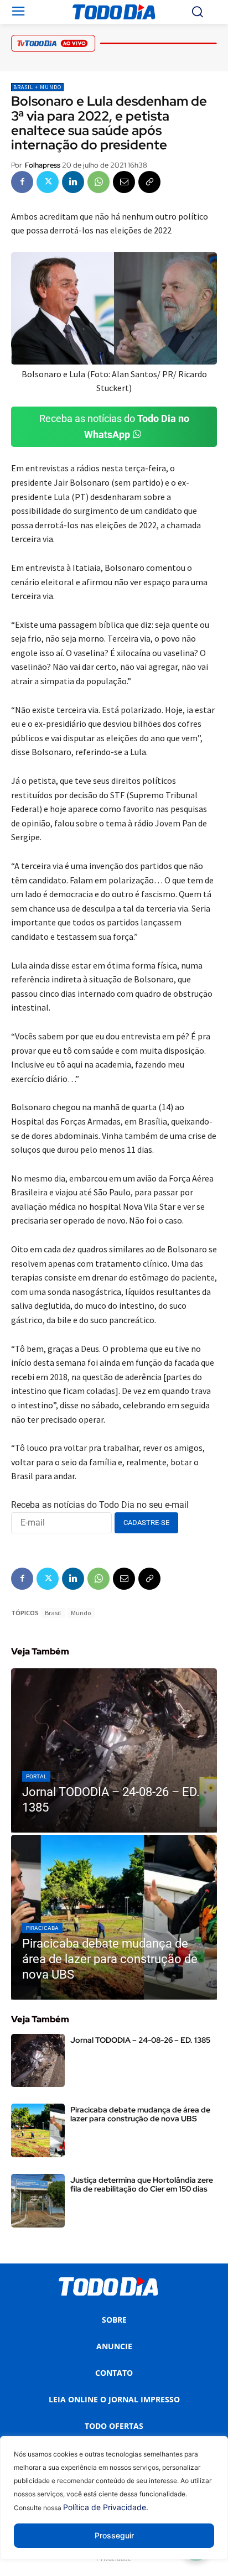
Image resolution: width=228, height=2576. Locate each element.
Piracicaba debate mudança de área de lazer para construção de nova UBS (140, 2114)
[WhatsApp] (99, 182)
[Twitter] (48, 182)
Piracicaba (42, 1928)
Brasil (53, 1613)
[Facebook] (22, 182)
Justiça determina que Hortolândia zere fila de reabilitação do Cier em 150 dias (142, 2184)
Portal (36, 1776)
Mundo (81, 1613)
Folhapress (43, 165)
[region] (114, 2506)
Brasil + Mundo (37, 87)
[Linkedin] (73, 182)
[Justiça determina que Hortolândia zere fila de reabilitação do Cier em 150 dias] (38, 2201)
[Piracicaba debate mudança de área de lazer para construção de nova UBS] (114, 1917)
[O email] (124, 182)
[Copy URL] (149, 182)
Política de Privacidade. (106, 2507)
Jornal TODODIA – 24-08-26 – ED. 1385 (140, 2040)
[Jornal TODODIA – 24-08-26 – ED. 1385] (114, 1751)
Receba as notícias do (114, 426)
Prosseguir (114, 2535)
